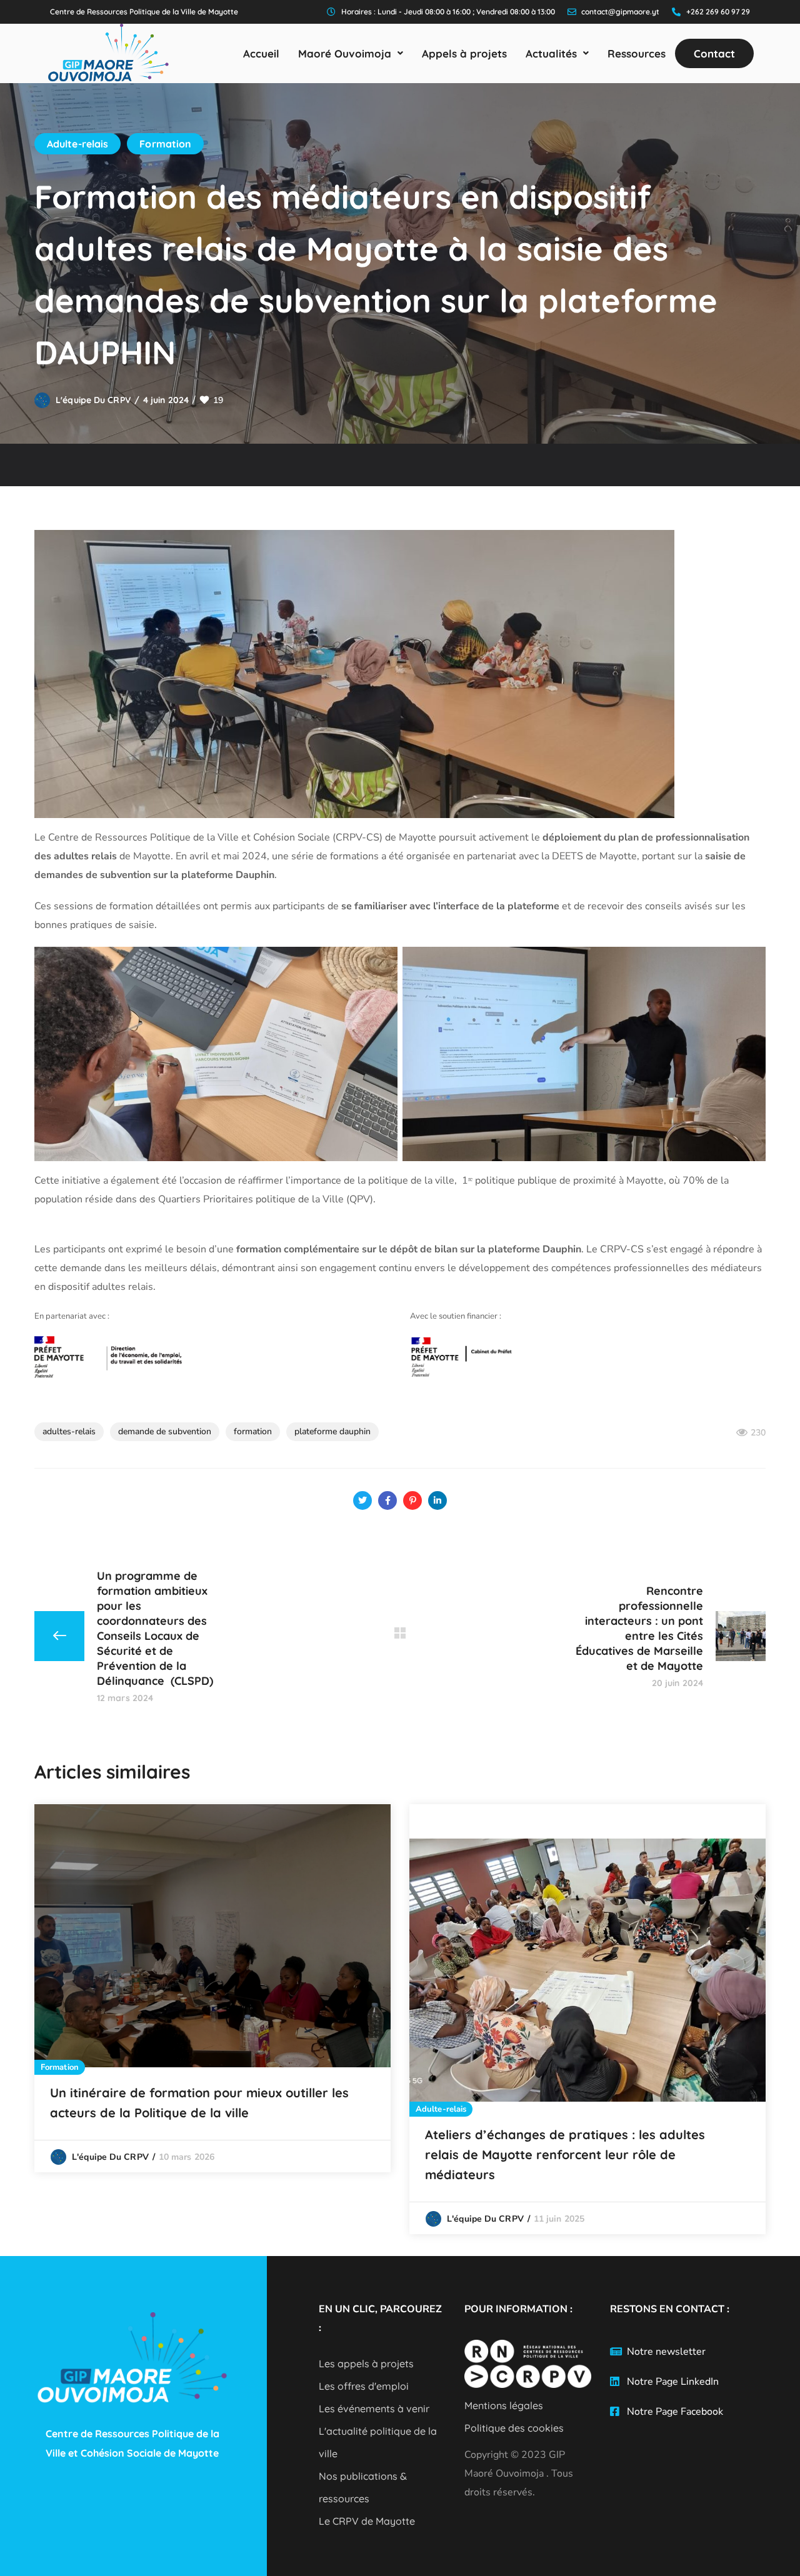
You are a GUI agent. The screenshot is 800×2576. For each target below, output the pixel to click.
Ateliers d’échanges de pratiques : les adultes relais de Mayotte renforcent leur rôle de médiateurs (565, 2154)
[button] (351, 53)
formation (253, 1431)
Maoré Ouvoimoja (345, 53)
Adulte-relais (77, 144)
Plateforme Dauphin (332, 1431)
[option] (212, 1988)
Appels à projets (464, 53)
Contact (714, 53)
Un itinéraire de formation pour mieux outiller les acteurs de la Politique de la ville (199, 2103)
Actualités (551, 53)
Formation (165, 144)
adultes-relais (69, 1431)
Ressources (637, 53)
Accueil (261, 53)
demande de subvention (165, 1431)
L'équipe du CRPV (93, 400)
